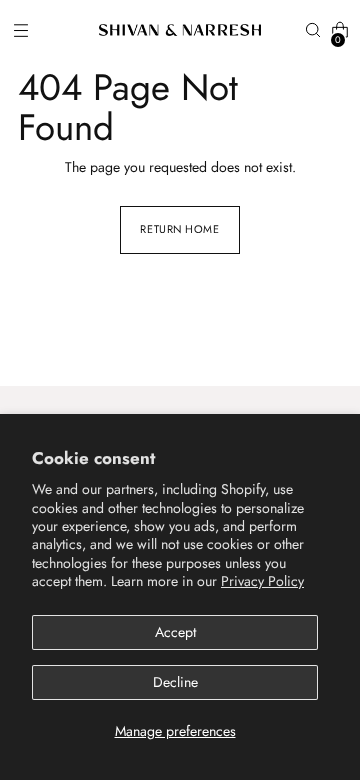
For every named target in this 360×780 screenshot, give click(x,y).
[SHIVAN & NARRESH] (180, 29)
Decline (175, 682)
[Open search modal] (312, 30)
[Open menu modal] (20, 30)
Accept (175, 632)
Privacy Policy (262, 581)
